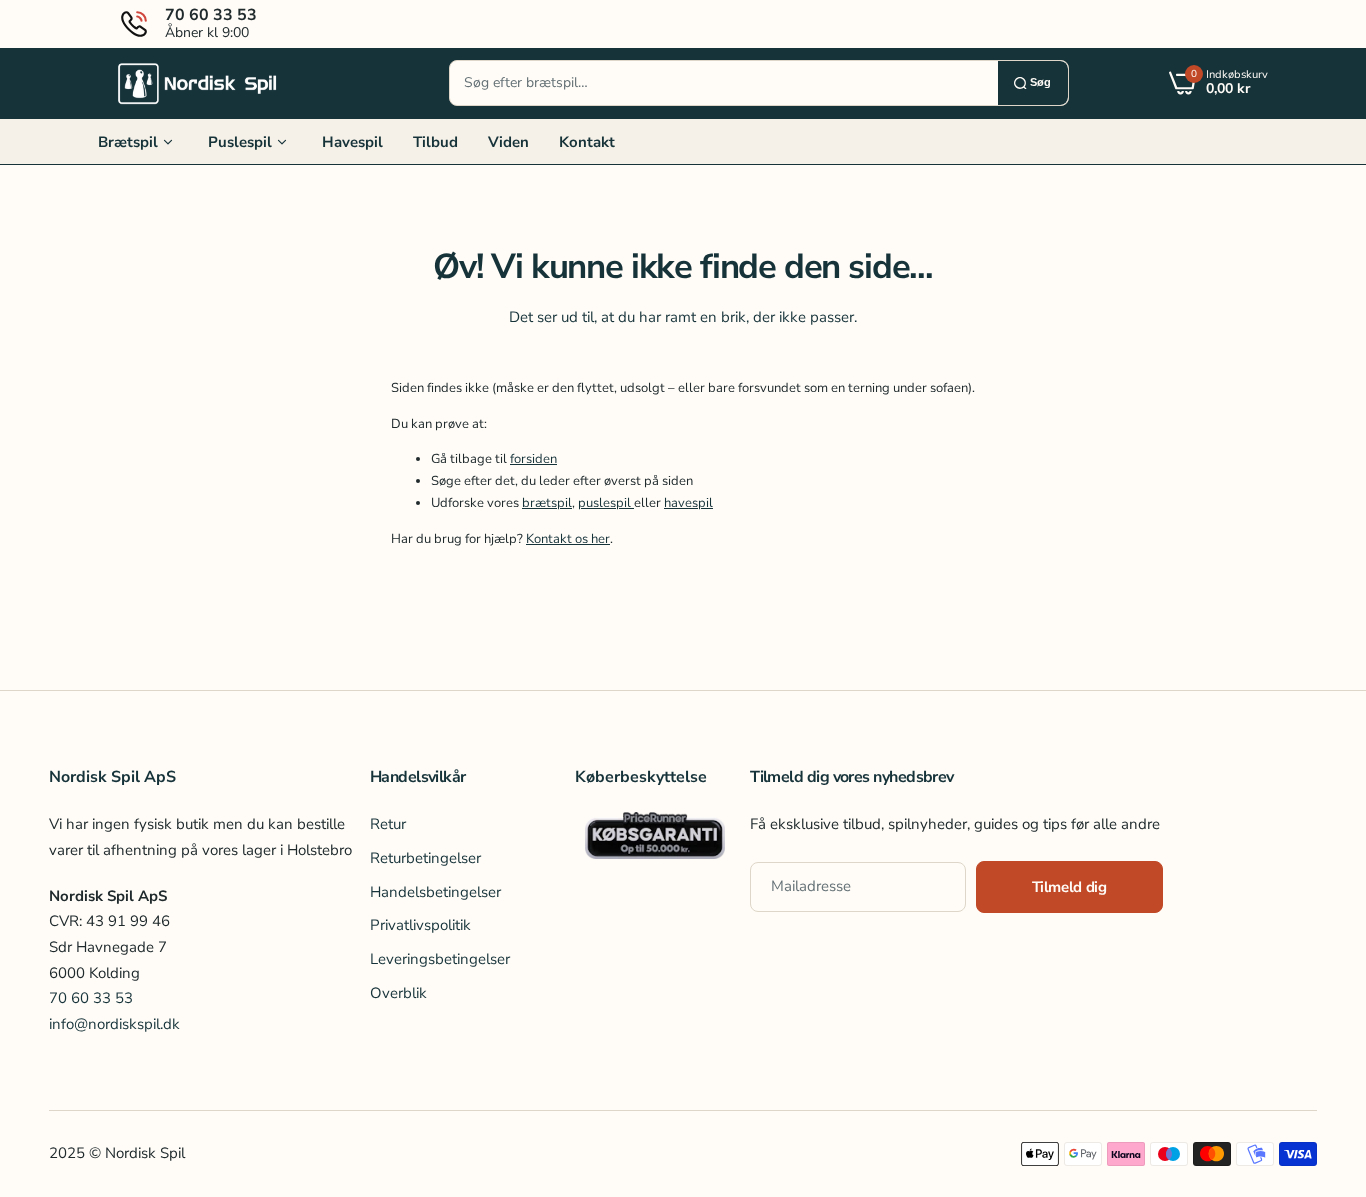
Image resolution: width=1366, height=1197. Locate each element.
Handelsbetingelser (435, 892)
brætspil (547, 503)
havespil (688, 503)
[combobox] (724, 83)
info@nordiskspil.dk (114, 1024)
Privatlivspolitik (420, 925)
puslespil (606, 503)
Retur (388, 824)
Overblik (398, 993)
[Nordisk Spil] (198, 83)
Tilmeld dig (1069, 887)
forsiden (533, 459)
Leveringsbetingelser (440, 959)
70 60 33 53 (91, 998)
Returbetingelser (425, 858)
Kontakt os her (568, 539)
